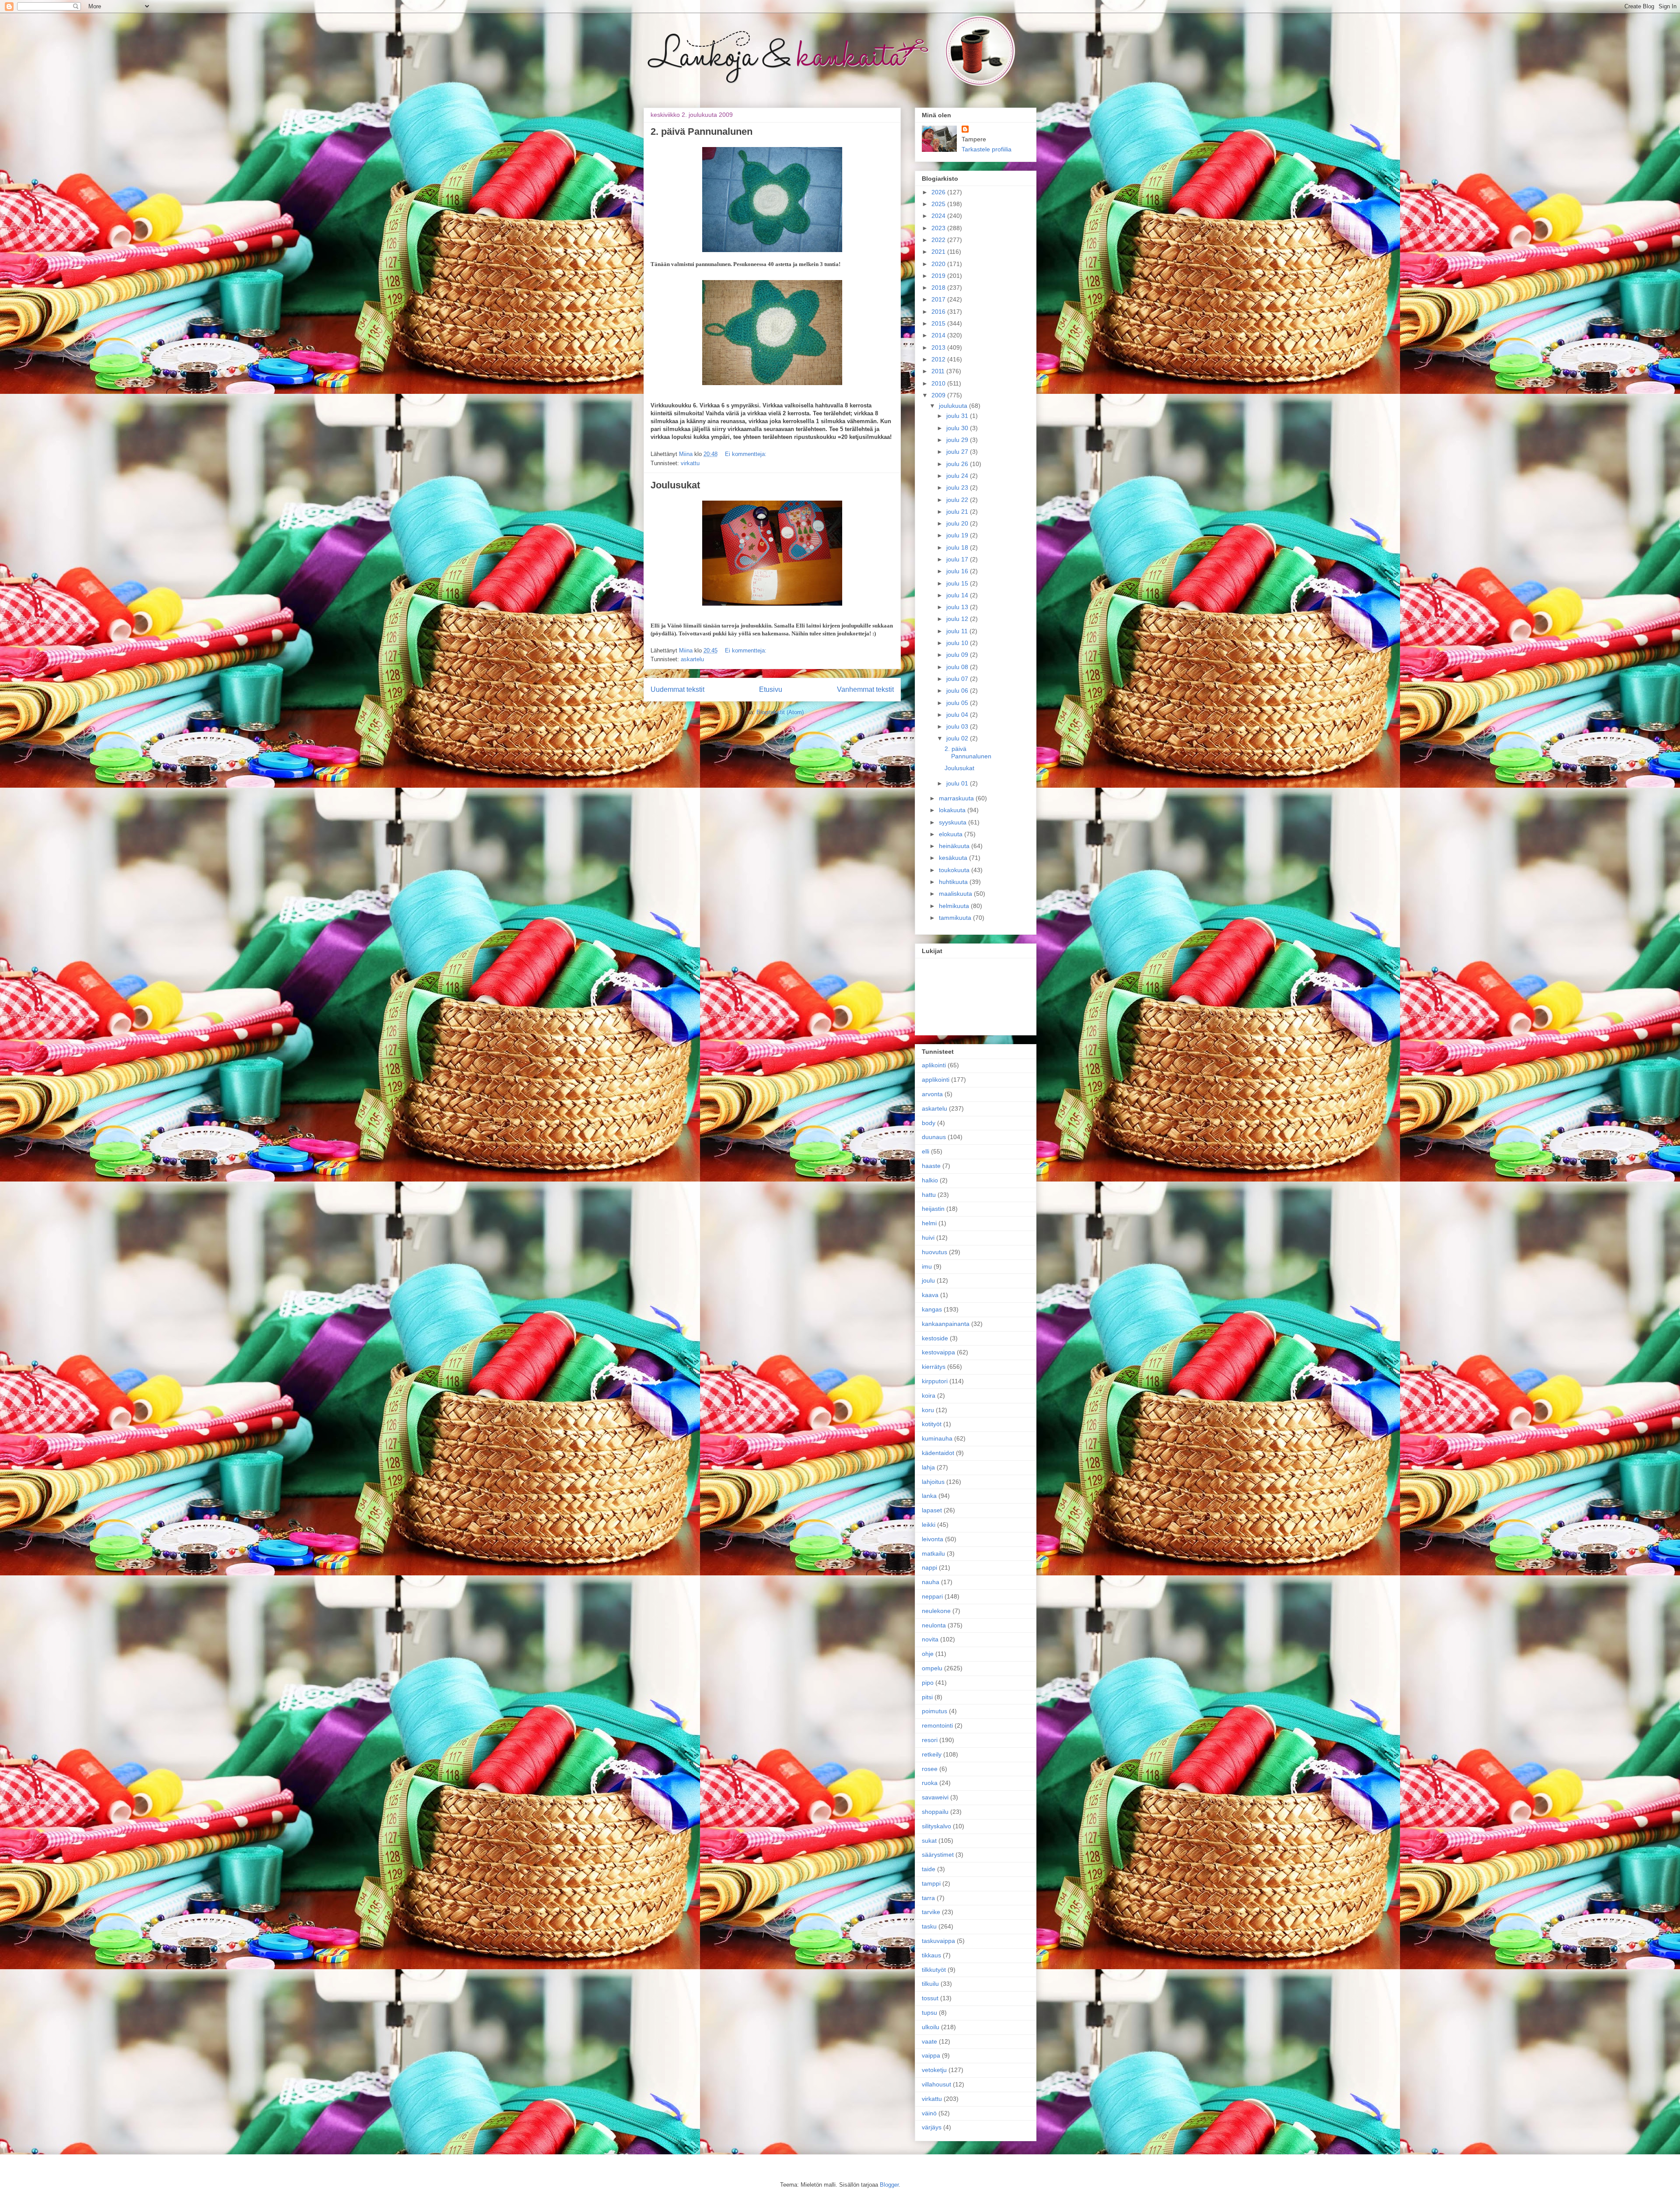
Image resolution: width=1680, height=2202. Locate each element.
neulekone (936, 1611)
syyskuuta (954, 822)
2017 (939, 299)
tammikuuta (956, 918)
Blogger (889, 2185)
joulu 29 (958, 440)
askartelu (692, 659)
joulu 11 (958, 631)
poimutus (934, 1711)
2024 (939, 216)
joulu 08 (958, 667)
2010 (939, 383)
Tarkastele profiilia (987, 149)
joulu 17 (958, 559)
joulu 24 (958, 476)
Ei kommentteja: (746, 454)
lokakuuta (953, 810)
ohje (928, 1654)
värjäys (932, 2127)
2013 (939, 347)
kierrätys (934, 1367)
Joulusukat (675, 485)
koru (928, 1410)
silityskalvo (936, 1826)
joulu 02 (958, 738)
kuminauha (937, 1438)
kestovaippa (938, 1352)
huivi (928, 1238)
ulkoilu (931, 2027)
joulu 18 (958, 547)
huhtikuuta (954, 882)
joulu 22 (958, 500)
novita (930, 1639)
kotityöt (932, 1424)
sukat (929, 1841)
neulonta (934, 1625)
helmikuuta (955, 906)
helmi (929, 1223)
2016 (939, 312)
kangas (932, 1309)
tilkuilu (930, 1984)
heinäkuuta (955, 846)
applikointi (936, 1080)
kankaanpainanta (946, 1324)
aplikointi (934, 1065)
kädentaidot (938, 1453)
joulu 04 (958, 715)
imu (927, 1266)
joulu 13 (958, 607)
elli (926, 1151)
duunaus (934, 1137)
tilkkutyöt (934, 1970)
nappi (929, 1567)
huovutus (934, 1252)
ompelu (932, 1668)
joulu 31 (958, 416)
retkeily (932, 1754)
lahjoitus (933, 1482)
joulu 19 (958, 535)
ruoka (930, 1783)
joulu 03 (958, 726)
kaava (930, 1295)
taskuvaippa (938, 1941)
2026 (939, 192)
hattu (929, 1195)
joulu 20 (958, 523)
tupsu (929, 2013)
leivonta (933, 1539)
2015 (939, 323)
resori (930, 1740)
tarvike (931, 1912)
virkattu (690, 463)
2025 (939, 204)
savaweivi (935, 1797)
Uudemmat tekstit (677, 689)
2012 (939, 359)
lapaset (932, 1510)
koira (929, 1396)
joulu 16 (958, 571)
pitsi (927, 1697)
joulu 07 (958, 679)
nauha (931, 1582)
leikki (929, 1525)
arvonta (932, 1094)
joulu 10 (958, 643)
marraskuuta (957, 798)
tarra (928, 1898)
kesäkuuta (954, 858)
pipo (928, 1683)
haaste (931, 1166)
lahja (928, 1467)
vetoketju (934, 2070)
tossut (930, 1998)
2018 (939, 288)
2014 (939, 335)
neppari (932, 1596)
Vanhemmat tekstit (865, 689)
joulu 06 (958, 691)
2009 (939, 395)
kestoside (935, 1338)
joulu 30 (958, 428)
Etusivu (771, 689)
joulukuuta (954, 406)
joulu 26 (958, 464)
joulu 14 (958, 595)
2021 (939, 252)
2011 (939, 371)
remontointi (937, 1725)
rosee (930, 1769)
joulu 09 (958, 655)
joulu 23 (958, 487)
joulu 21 (958, 512)
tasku (929, 1926)
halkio (930, 1180)
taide (929, 1869)
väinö (929, 2113)
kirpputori (935, 1381)
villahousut (936, 2084)
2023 (939, 228)
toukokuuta (955, 870)
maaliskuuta (956, 894)
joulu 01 (958, 783)
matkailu (933, 1553)
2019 (939, 276)
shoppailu (935, 1812)
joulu (928, 1280)
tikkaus (931, 1955)
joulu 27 (958, 452)
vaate (929, 2041)
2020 (939, 264)
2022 (939, 240)
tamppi (931, 1883)
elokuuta (952, 834)
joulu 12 (958, 619)
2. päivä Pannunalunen (702, 131)
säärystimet (938, 1855)
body (929, 1123)
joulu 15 (958, 583)
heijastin (933, 1209)
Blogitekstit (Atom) (780, 712)
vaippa (931, 2055)
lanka (929, 1496)
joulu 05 (958, 703)
